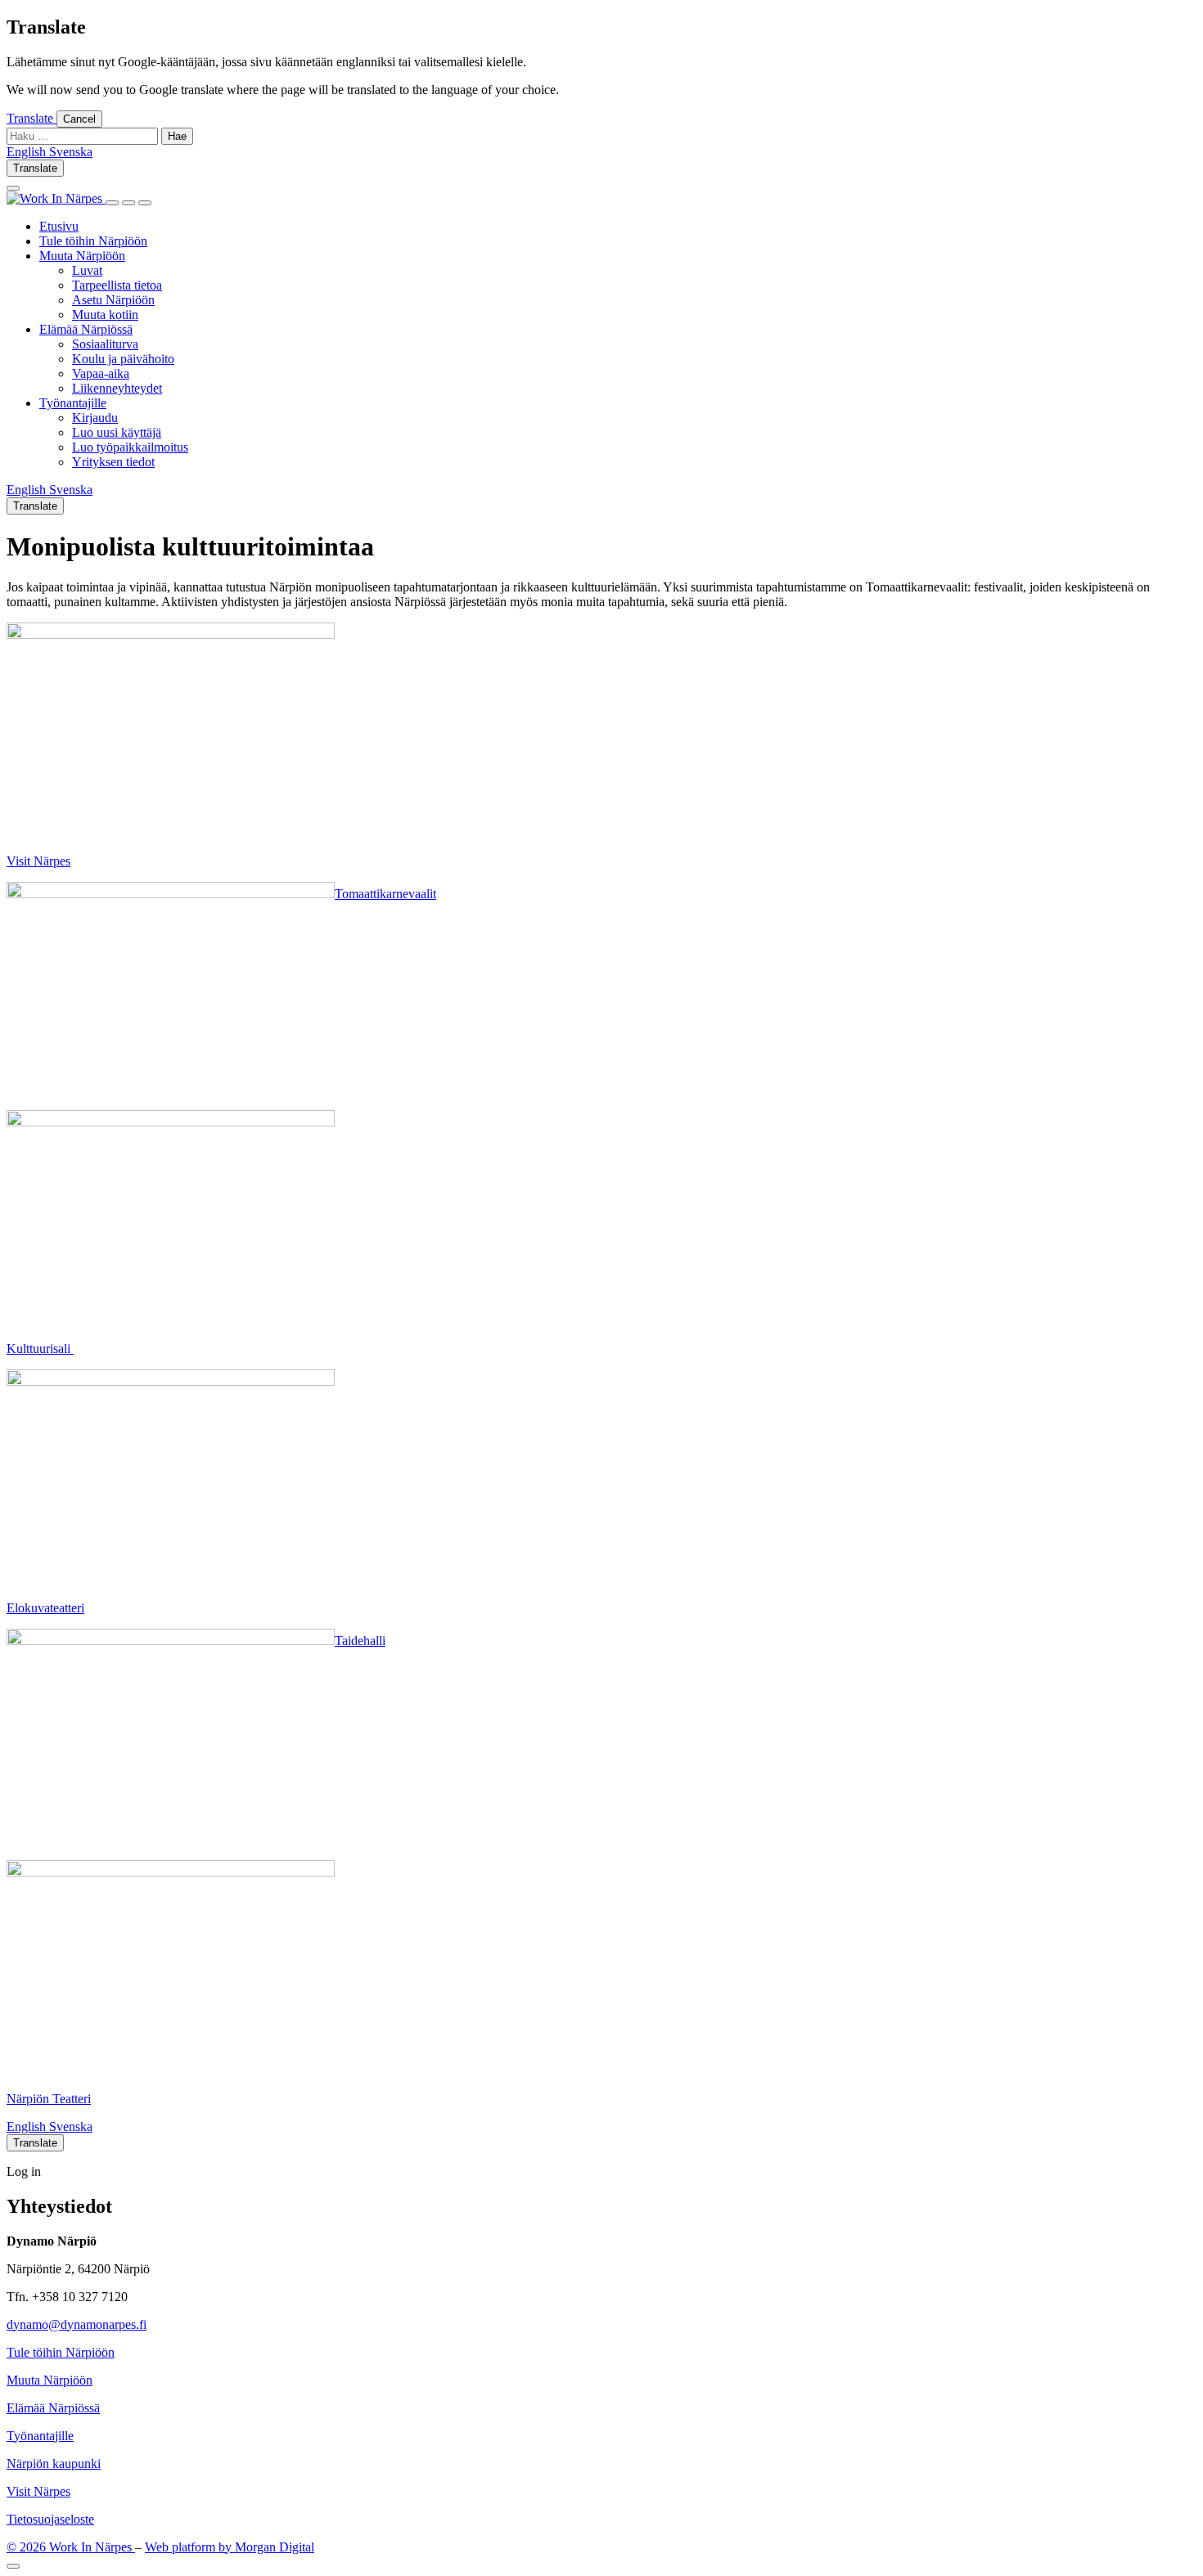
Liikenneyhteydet (117, 388)
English (28, 2126)
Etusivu (59, 226)
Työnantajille (73, 403)
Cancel (79, 119)
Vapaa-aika (101, 373)
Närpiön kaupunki (54, 2464)
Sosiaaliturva (105, 344)
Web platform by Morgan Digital (230, 2547)
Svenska (71, 2126)
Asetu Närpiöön (113, 300)
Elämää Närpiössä (86, 329)
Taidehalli (360, 1641)
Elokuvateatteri (45, 1608)
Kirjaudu (95, 418)
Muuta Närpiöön (82, 256)
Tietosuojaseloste (50, 2519)
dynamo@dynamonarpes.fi (77, 2324)
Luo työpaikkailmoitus (130, 447)
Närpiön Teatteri (49, 2099)
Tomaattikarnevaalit (385, 894)
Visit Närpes (38, 861)
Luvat (87, 270)
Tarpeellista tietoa (117, 285)
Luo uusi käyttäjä (117, 432)
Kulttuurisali (40, 1349)
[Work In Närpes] (56, 198)
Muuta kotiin (105, 315)
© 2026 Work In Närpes (71, 2547)
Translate (32, 118)
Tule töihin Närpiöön (93, 241)
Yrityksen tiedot (113, 462)
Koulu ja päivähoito (123, 359)
